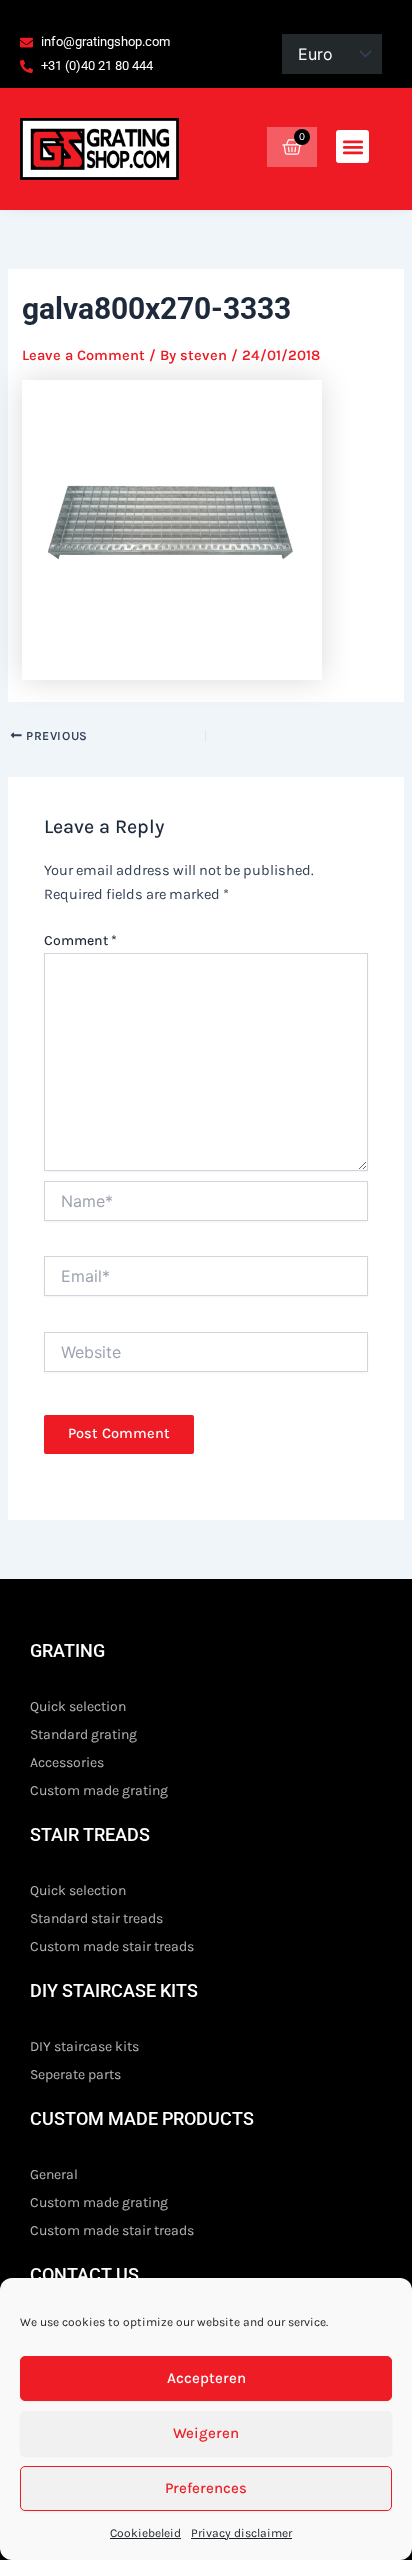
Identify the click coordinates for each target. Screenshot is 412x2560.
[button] (352, 146)
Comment (80, 940)
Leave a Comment (83, 355)
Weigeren (206, 2433)
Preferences (206, 2488)
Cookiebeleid (145, 2533)
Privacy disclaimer (241, 2533)
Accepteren (206, 2378)
